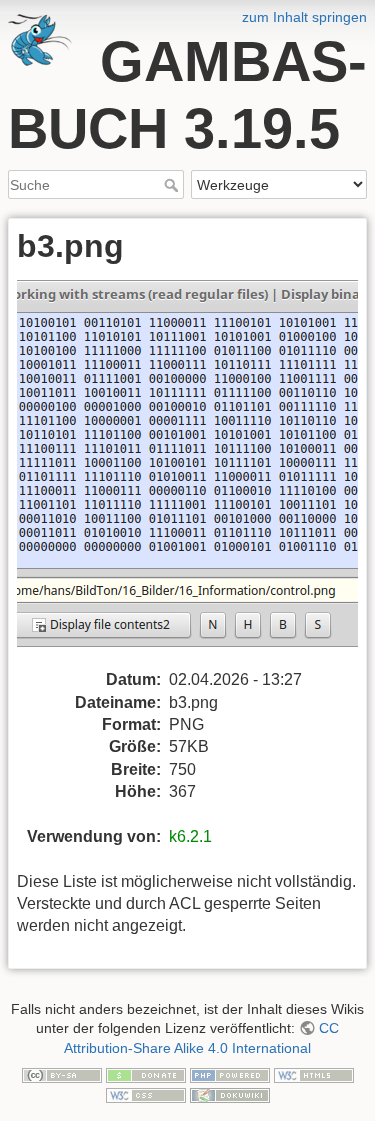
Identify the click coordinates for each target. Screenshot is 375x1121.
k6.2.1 (190, 836)
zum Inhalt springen (304, 17)
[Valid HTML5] (314, 1074)
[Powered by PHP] (230, 1074)
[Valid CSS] (146, 1094)
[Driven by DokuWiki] (230, 1094)
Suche (173, 185)
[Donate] (146, 1074)
